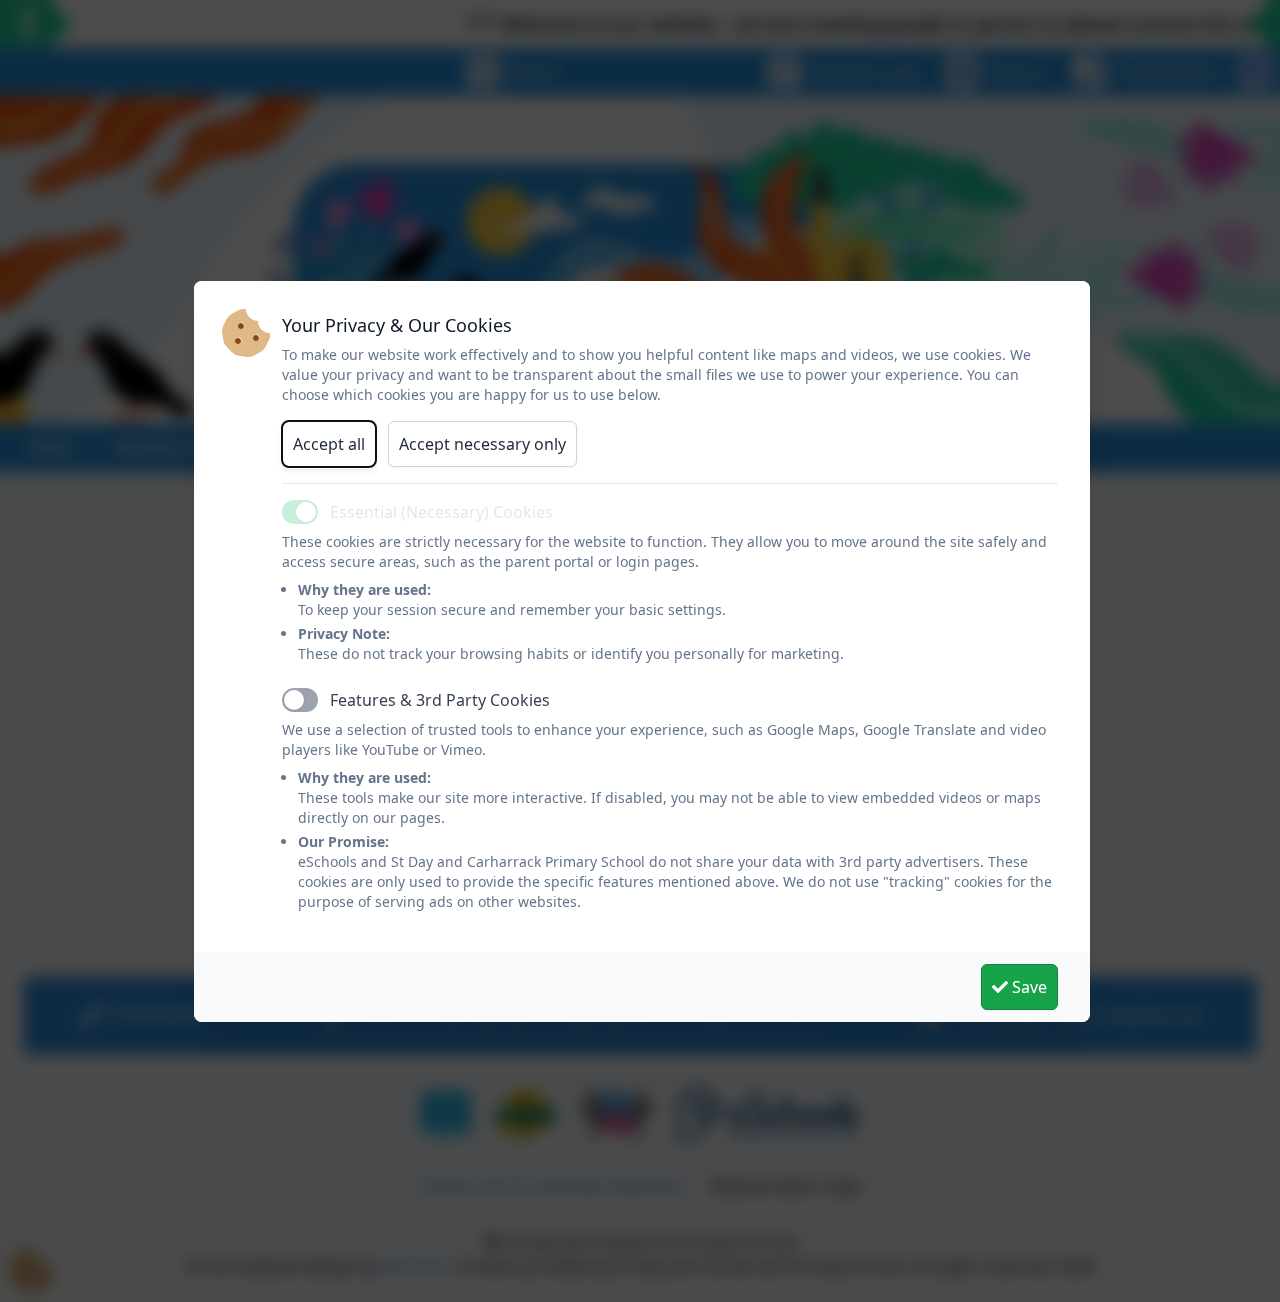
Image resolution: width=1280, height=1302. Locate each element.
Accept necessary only (482, 444)
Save (1027, 987)
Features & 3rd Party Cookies (440, 700)
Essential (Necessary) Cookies (441, 512)
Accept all (329, 444)
